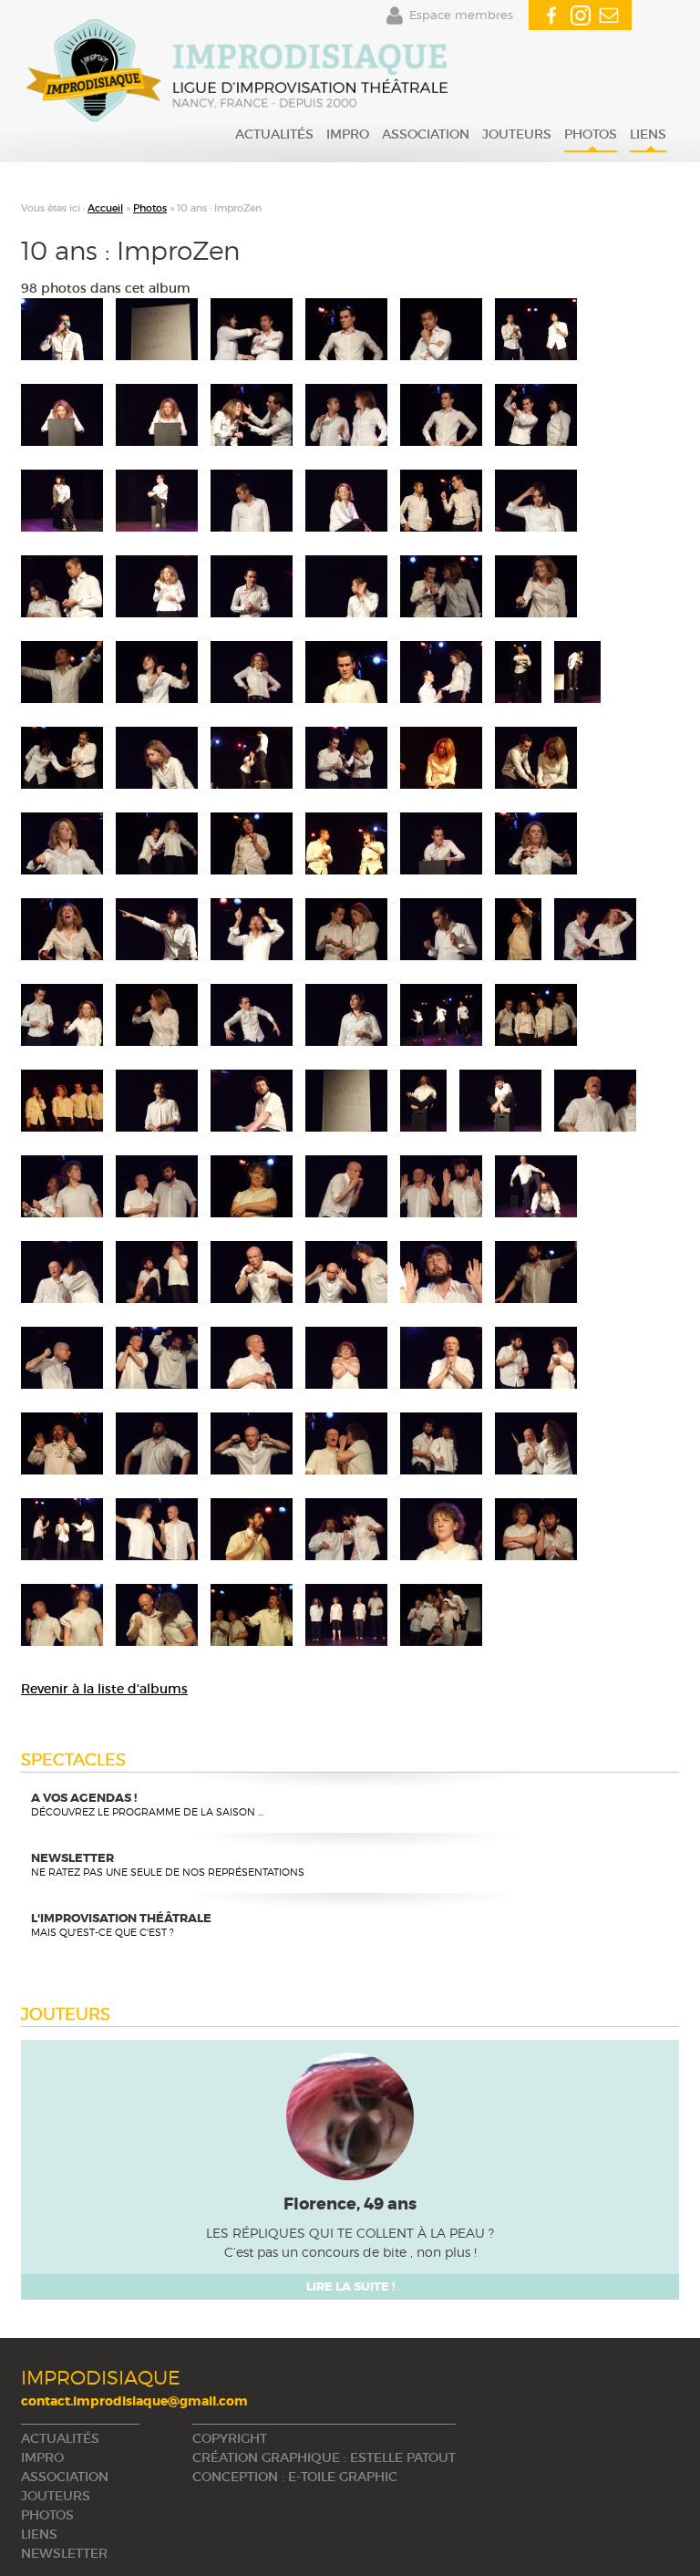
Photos (591, 134)
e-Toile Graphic (343, 2477)
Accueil (105, 208)
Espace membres (461, 15)
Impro (348, 134)
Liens (648, 134)
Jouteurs (517, 134)
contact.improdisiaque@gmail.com (134, 2401)
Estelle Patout (403, 2457)
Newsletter (64, 2553)
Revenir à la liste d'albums (104, 1689)
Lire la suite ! (350, 2286)
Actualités (274, 134)
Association (426, 134)
